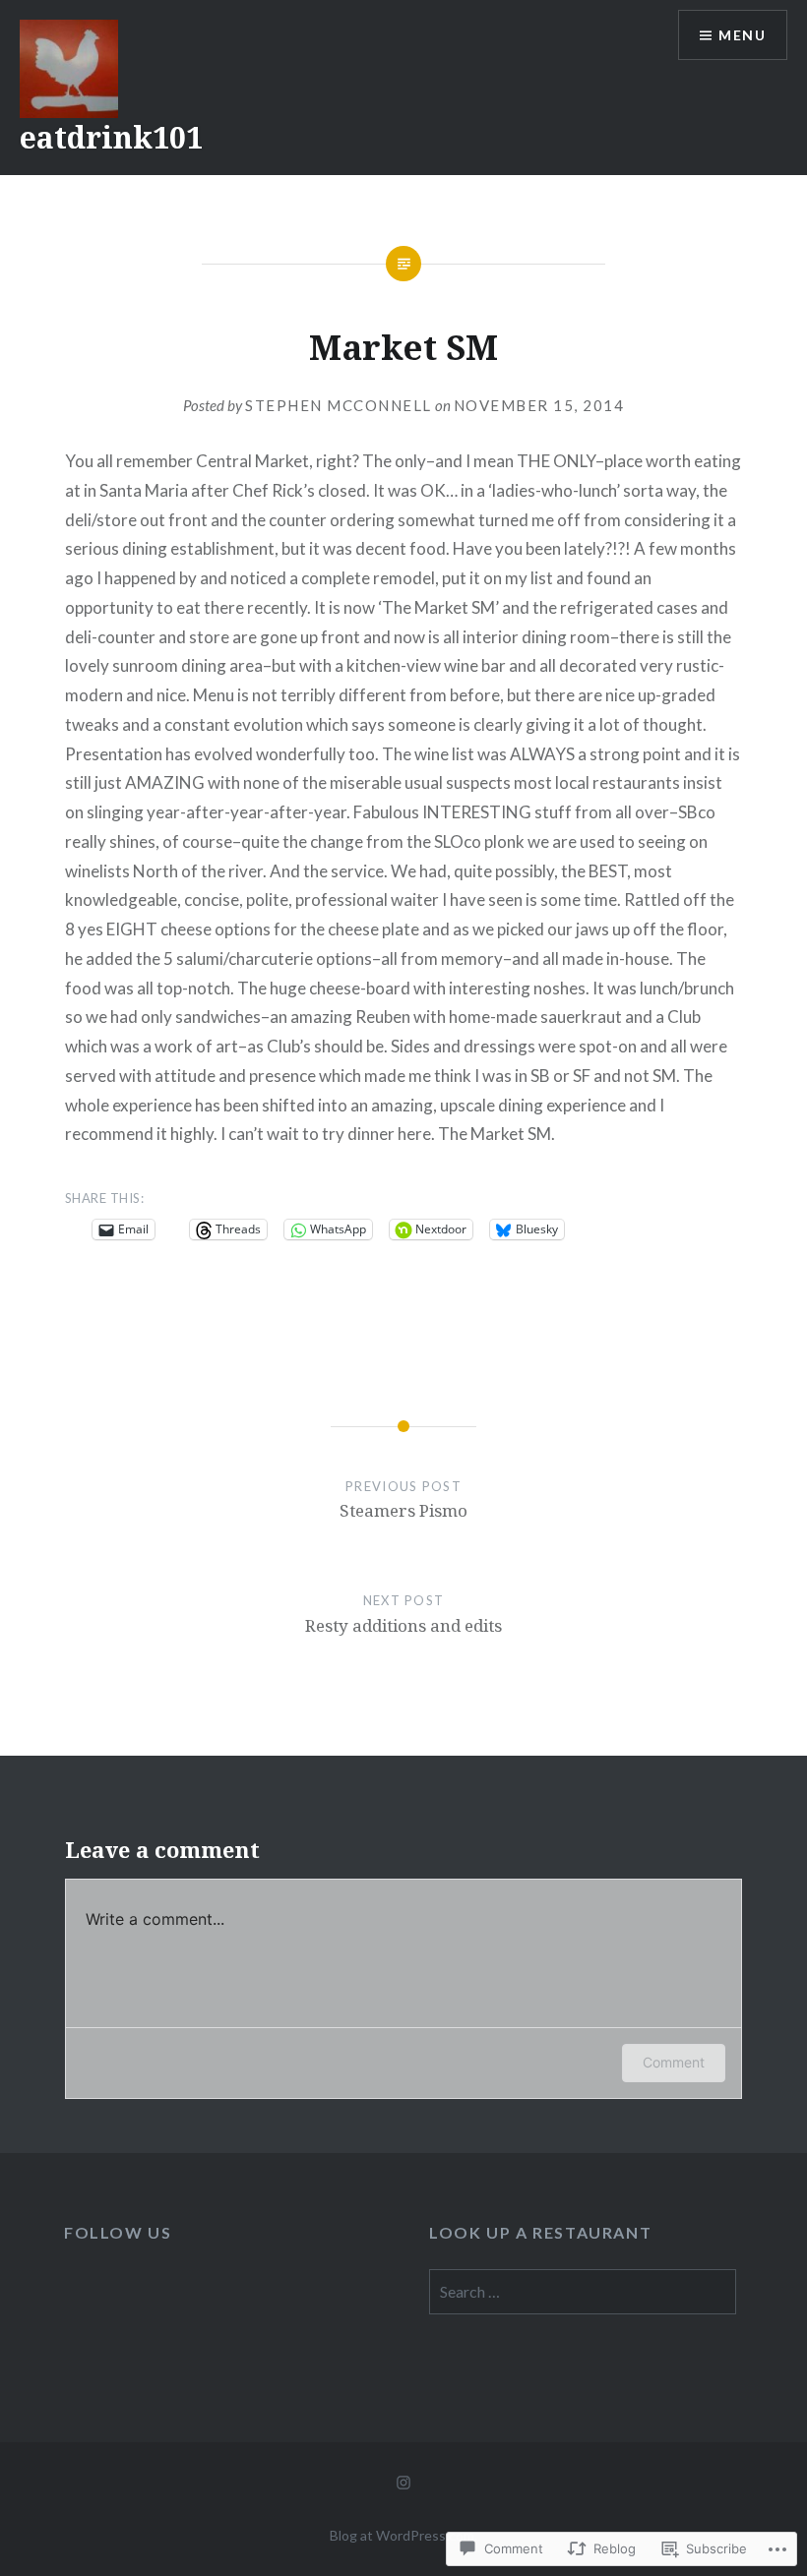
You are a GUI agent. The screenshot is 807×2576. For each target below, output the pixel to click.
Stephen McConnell (339, 405)
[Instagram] (403, 2482)
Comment (674, 2062)
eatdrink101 (111, 137)
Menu (742, 35)
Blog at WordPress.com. (403, 2535)
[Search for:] (582, 2292)
